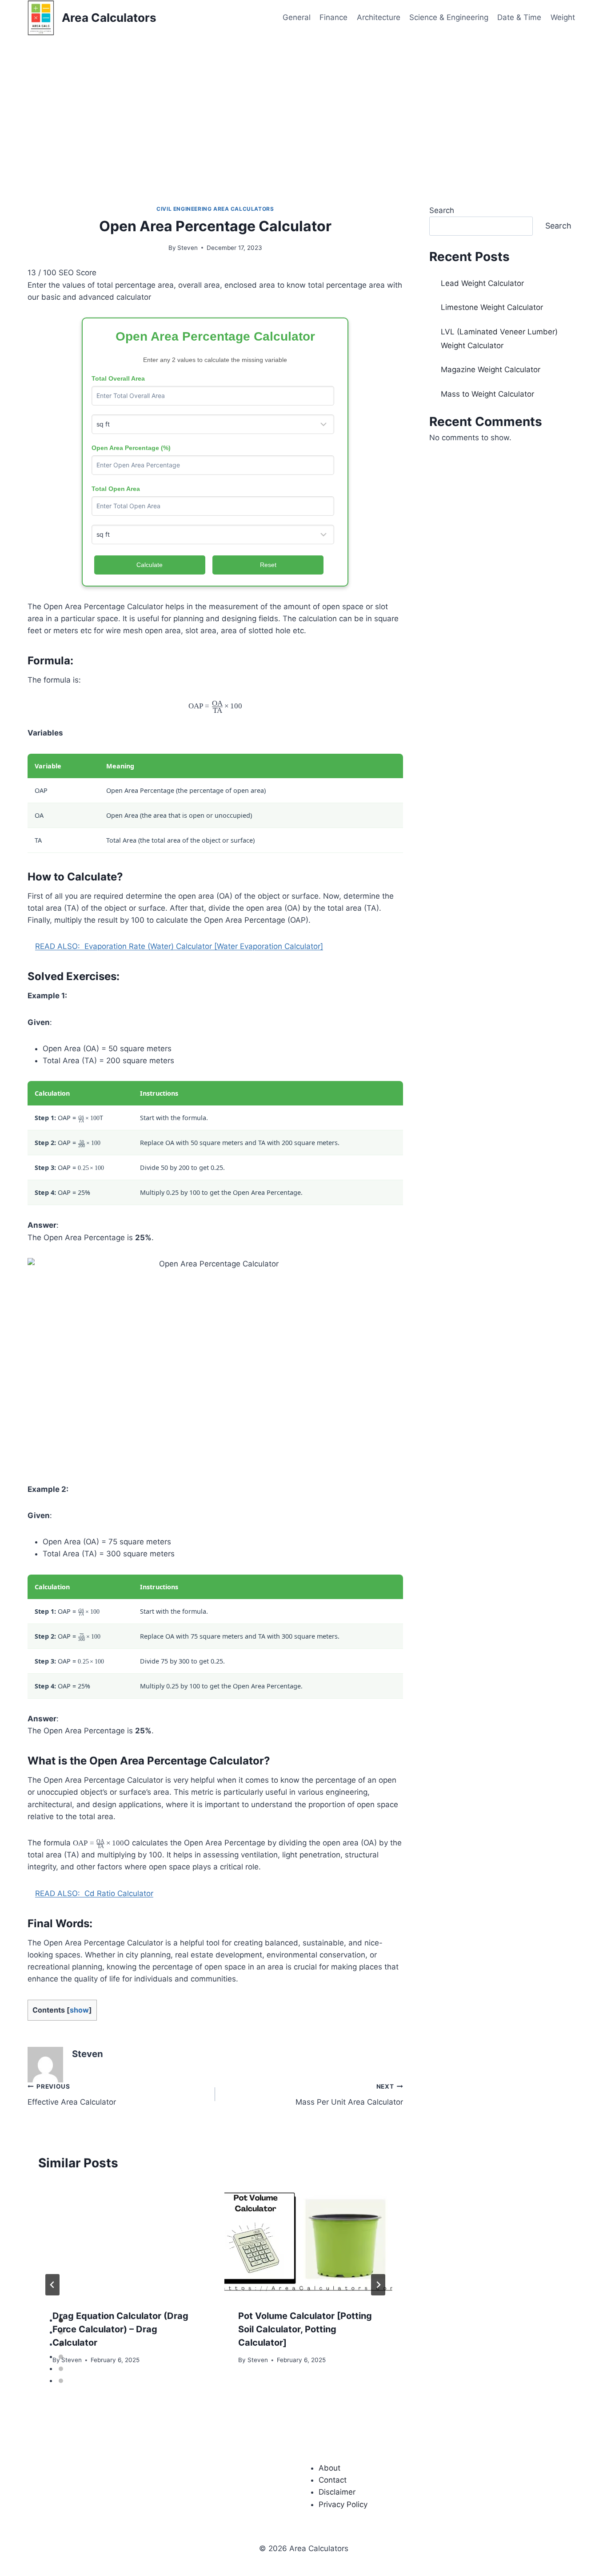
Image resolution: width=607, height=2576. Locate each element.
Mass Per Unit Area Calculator (349, 2095)
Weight (563, 17)
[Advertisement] (303, 102)
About (329, 2468)
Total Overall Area (118, 378)
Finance (333, 17)
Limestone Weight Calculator (492, 307)
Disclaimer (337, 2492)
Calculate (150, 565)
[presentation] (122, 2239)
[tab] (61, 2320)
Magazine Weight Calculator (491, 370)
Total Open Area (116, 489)
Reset (268, 565)
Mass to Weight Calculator (487, 394)
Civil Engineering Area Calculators (215, 209)
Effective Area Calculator (72, 2095)
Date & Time (519, 17)
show (79, 2010)
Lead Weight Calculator (482, 283)
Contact (333, 2480)
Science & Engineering (449, 17)
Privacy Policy (343, 2504)
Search (442, 210)
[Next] (378, 2285)
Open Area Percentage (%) (131, 448)
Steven (188, 248)
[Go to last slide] (52, 2285)
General (297, 17)
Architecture (379, 17)
